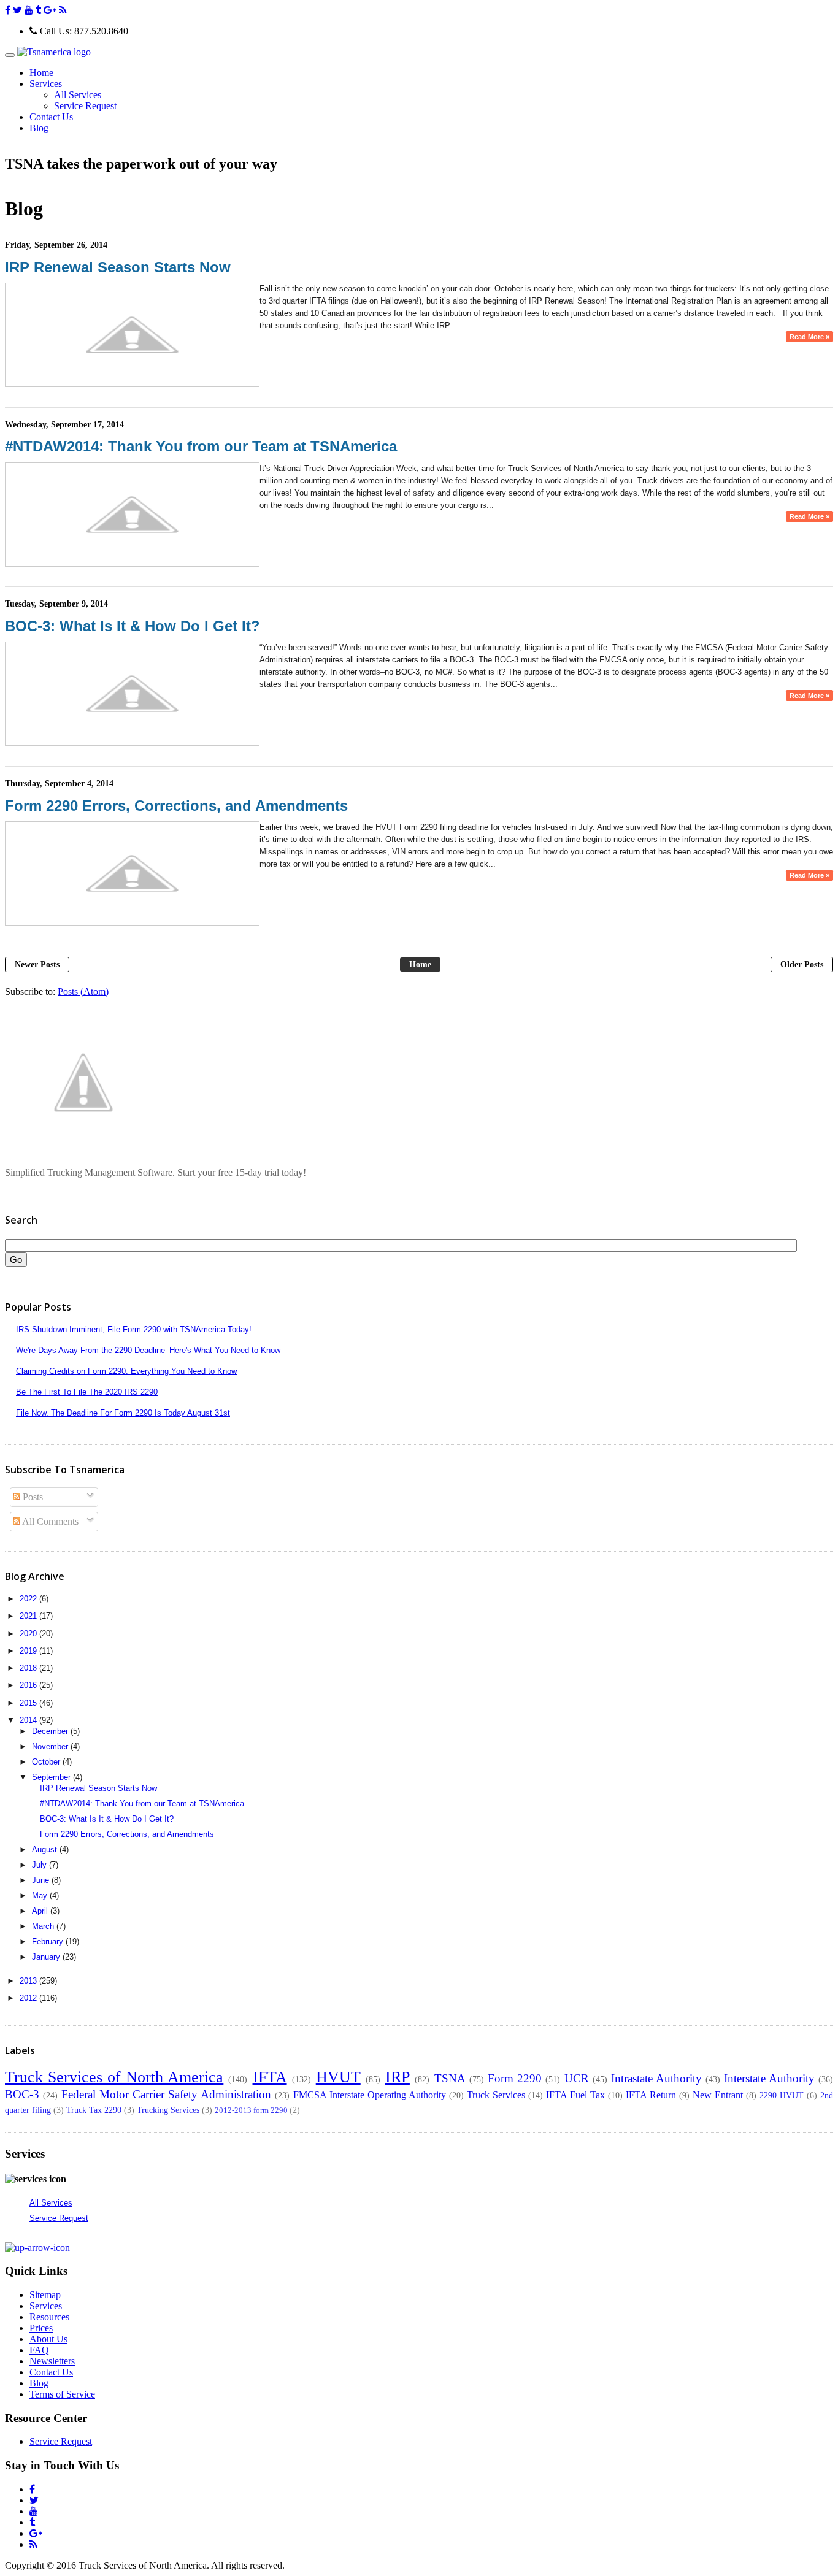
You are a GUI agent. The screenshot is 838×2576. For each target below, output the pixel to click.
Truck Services (496, 2095)
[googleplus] (50, 10)
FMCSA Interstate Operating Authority (370, 2095)
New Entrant (718, 2095)
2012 (29, 1998)
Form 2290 (515, 2078)
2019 (29, 1651)
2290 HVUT (782, 2095)
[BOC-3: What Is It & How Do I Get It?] (132, 743)
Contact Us (51, 117)
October (47, 1762)
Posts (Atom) (83, 991)
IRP (398, 2077)
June (42, 1880)
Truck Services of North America (114, 2077)
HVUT (338, 2077)
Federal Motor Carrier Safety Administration (166, 2094)
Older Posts (802, 964)
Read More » (809, 337)
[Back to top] (37, 2248)
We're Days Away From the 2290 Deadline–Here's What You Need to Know (148, 1350)
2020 (29, 1634)
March (44, 1926)
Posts (32, 1497)
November (51, 1746)
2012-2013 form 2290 (251, 2110)
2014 (29, 1720)
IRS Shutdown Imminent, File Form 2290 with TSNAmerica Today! (134, 1329)
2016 (29, 1685)
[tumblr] (38, 10)
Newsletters (52, 2361)
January (47, 1957)
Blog (39, 128)
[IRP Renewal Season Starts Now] (132, 384)
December (51, 1731)
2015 (29, 1703)
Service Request (85, 106)
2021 (29, 1616)
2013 (29, 1981)
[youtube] (29, 10)
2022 (29, 1599)
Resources (49, 2317)
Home (41, 73)
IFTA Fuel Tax (575, 2095)
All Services (78, 95)
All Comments (49, 1521)
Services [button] (46, 84)
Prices (41, 2328)
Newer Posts (37, 964)
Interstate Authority (769, 2078)
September (52, 1777)
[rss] (63, 10)
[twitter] (17, 10)
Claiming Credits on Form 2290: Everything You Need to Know (126, 1371)
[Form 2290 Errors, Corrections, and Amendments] (132, 923)
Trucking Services (168, 2110)
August (46, 1850)
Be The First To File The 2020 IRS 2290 (87, 1392)
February (49, 1942)
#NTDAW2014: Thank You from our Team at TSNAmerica (201, 446)
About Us (48, 2339)
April (41, 1911)
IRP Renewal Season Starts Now (118, 267)
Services (46, 2306)
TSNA (450, 2078)
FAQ (39, 2350)
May (41, 1896)
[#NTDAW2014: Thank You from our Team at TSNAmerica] (132, 564)
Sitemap (45, 2295)
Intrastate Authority (656, 2078)
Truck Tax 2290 (94, 2110)
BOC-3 (22, 2094)
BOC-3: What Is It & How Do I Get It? (133, 626)
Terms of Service (62, 2394)
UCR (577, 2078)
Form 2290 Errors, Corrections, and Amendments (176, 806)
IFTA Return (651, 2095)
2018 (29, 1668)
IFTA (270, 2077)
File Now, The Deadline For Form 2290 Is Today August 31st (123, 1413)
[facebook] (8, 10)
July (40, 1865)
